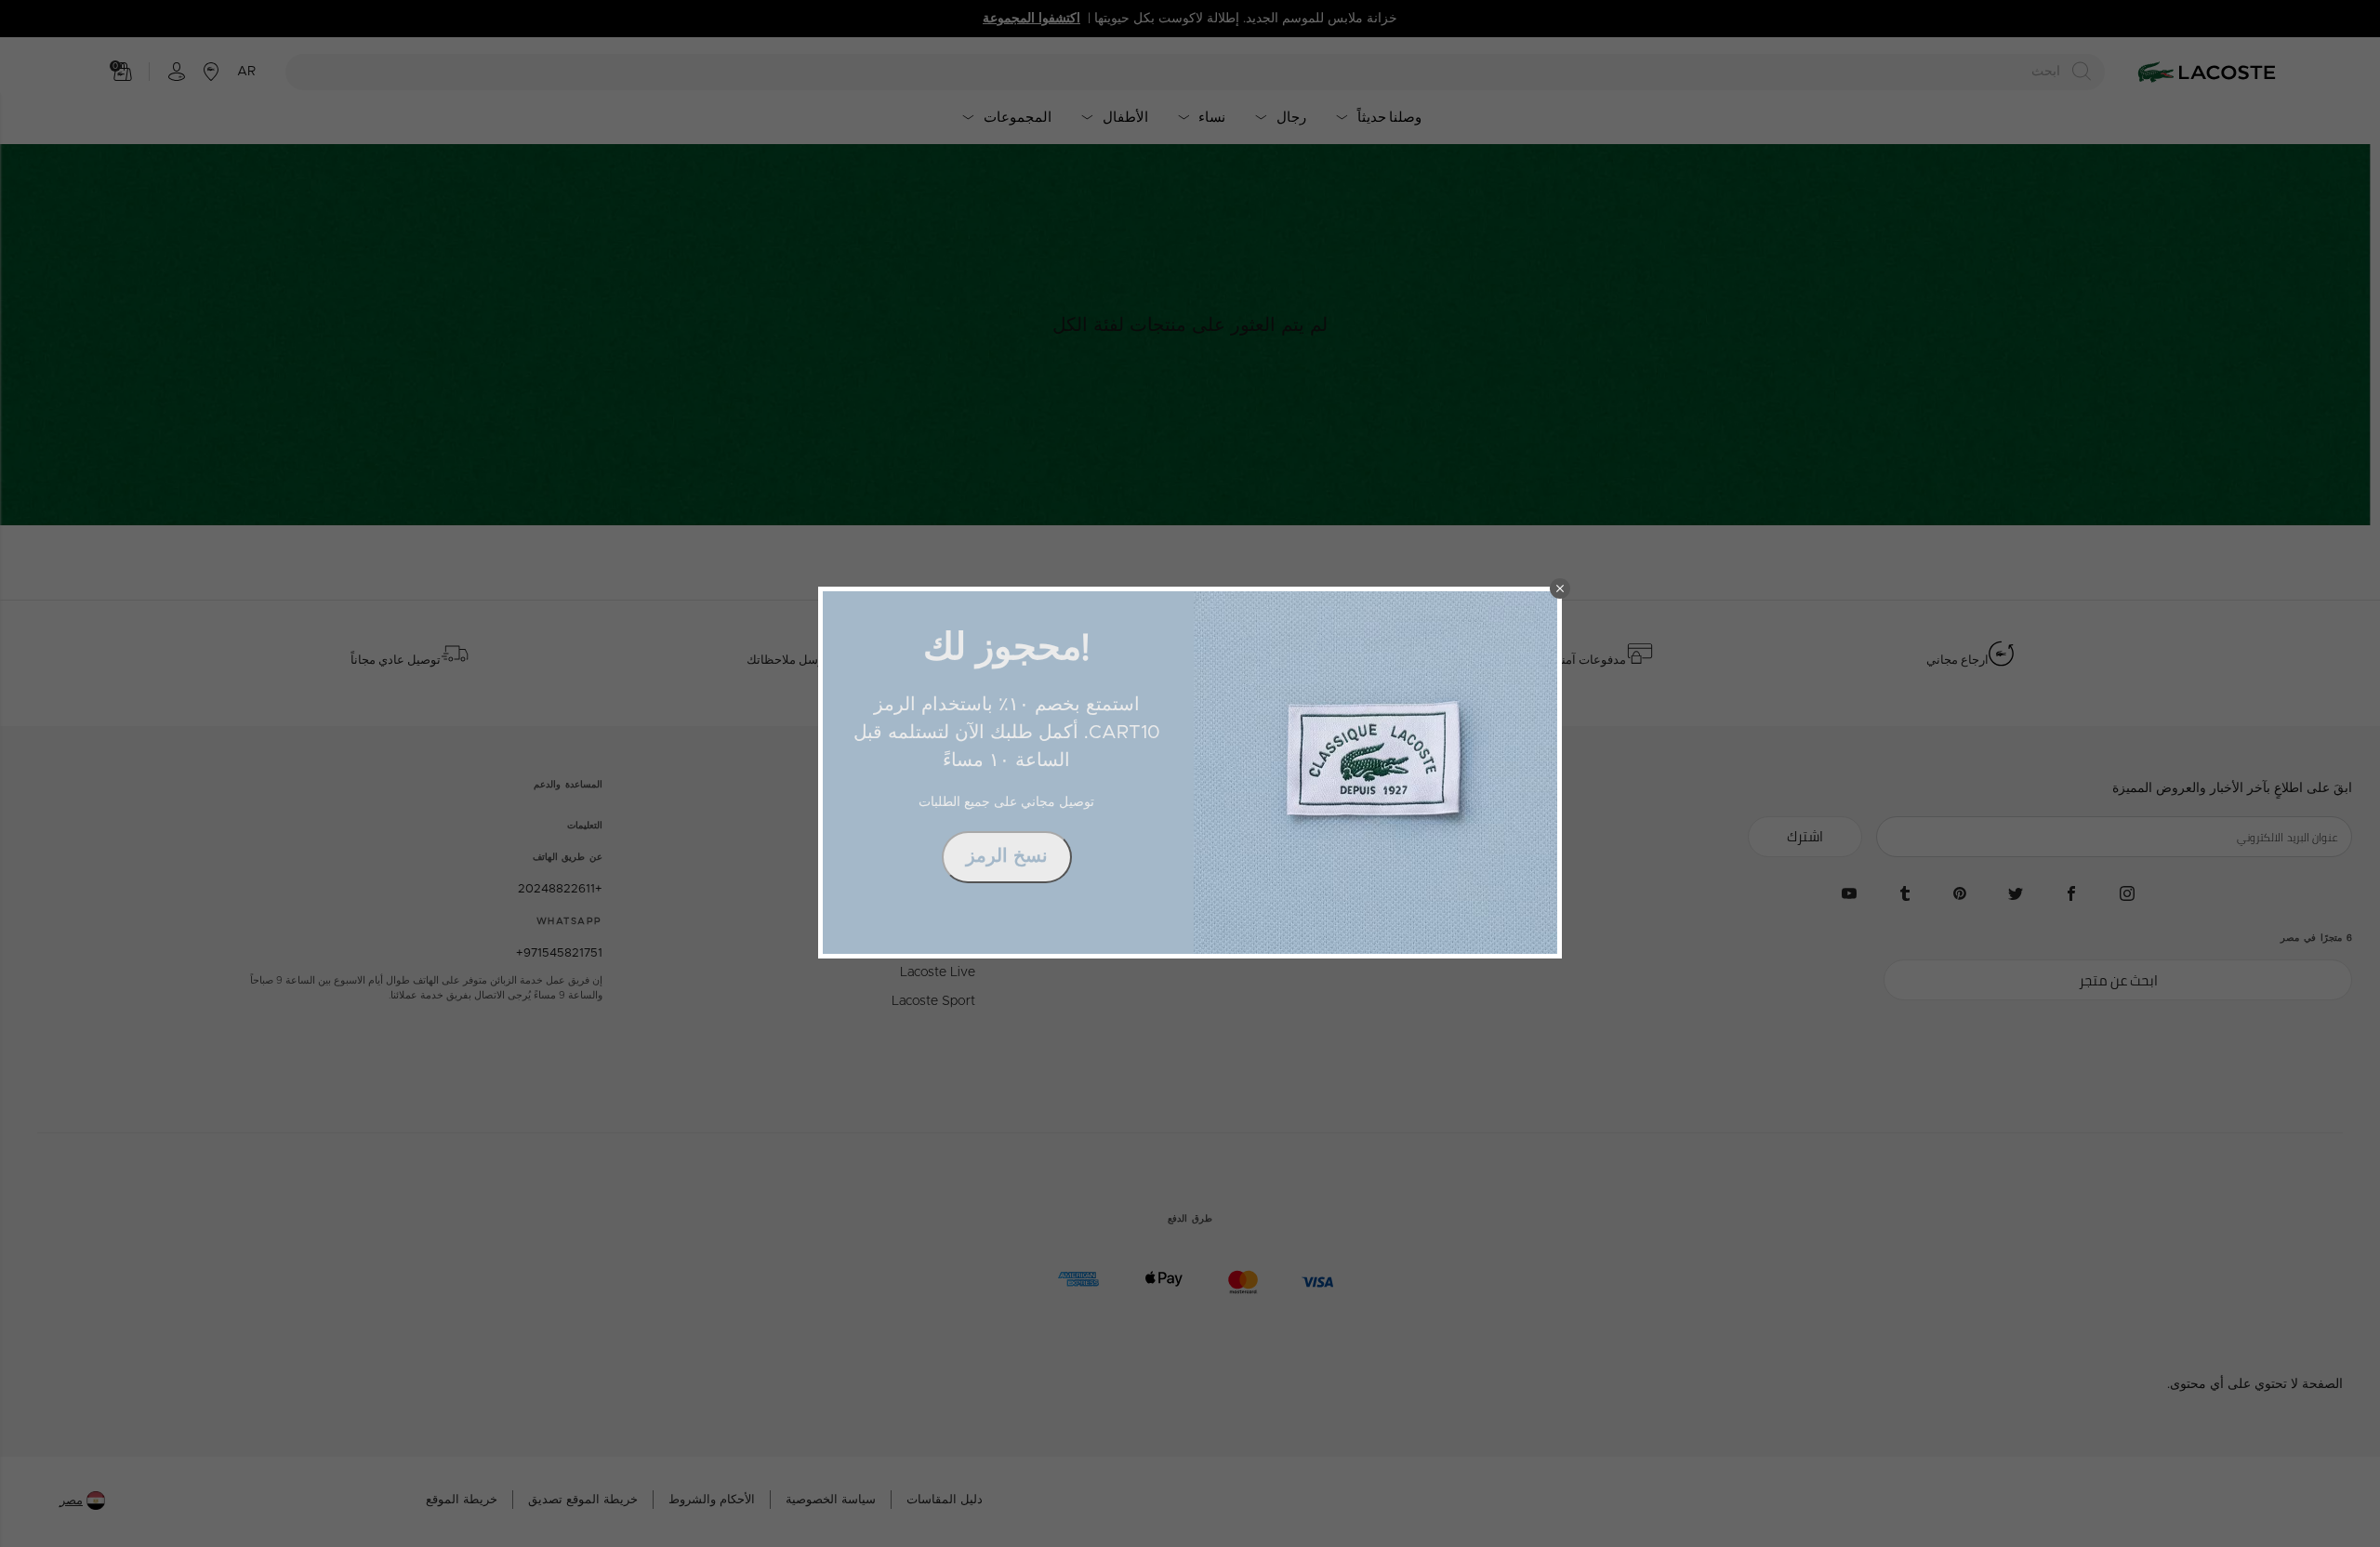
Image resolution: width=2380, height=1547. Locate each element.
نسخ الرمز (1007, 856)
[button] (1560, 588)
